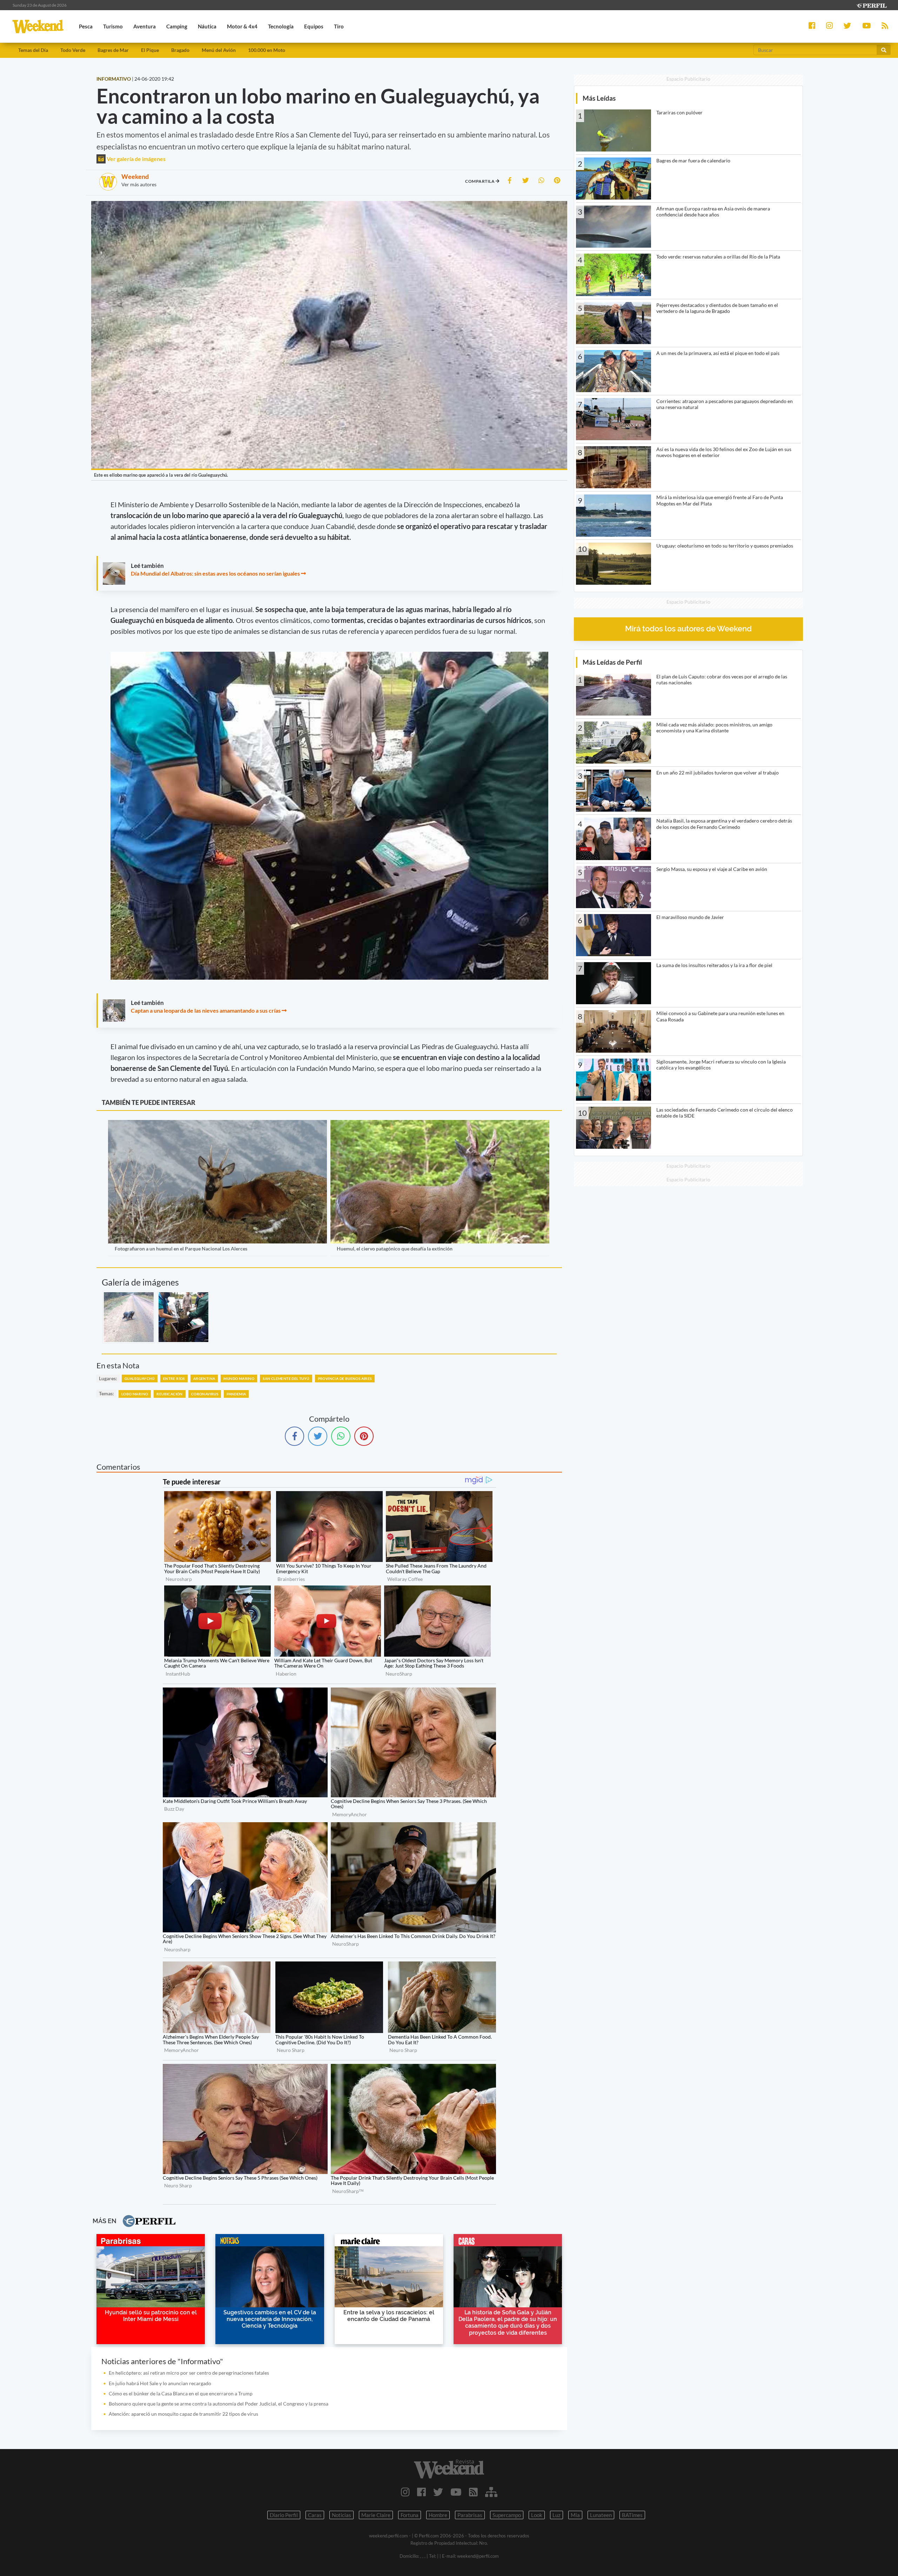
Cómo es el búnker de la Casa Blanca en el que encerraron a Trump (181, 2393)
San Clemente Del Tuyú (286, 1378)
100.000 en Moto (267, 50)
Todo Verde (73, 50)
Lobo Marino (135, 1394)
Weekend (135, 176)
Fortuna (410, 2515)
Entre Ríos (174, 1378)
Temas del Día (33, 50)
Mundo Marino (239, 1378)
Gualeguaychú (140, 1378)
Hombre (438, 2515)
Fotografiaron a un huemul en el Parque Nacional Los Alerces (181, 1249)
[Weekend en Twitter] (438, 2492)
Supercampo (507, 2515)
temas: (106, 1393)
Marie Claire (376, 2515)
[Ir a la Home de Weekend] (449, 2469)
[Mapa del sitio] (491, 2492)
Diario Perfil (284, 2515)
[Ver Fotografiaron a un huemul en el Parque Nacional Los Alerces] (217, 1125)
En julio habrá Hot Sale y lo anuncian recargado (160, 2383)
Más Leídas (599, 98)
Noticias (341, 2515)
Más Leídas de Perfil (612, 662)
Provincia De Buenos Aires (345, 1378)
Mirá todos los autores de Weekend (688, 629)
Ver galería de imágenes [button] (136, 159)
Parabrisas (470, 2515)
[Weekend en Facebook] (421, 2492)
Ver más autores (139, 184)
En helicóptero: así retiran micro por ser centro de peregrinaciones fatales (189, 2373)
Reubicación (169, 1394)
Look (537, 2515)
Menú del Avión (219, 50)
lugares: (108, 1378)
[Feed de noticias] (473, 2492)
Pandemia (236, 1394)
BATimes (632, 2515)
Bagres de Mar (113, 50)
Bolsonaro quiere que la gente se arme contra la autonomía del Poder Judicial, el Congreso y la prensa (219, 2404)
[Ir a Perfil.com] (871, 5)
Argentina (204, 1378)
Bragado (180, 50)
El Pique (150, 50)
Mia (575, 2515)
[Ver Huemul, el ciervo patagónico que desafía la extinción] (440, 1125)
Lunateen (601, 2515)
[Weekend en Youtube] (456, 2492)
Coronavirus (205, 1394)
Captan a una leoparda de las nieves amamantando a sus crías (206, 1010)
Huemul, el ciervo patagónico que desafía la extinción (395, 1249)
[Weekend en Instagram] (405, 2492)
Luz (557, 2515)
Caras (315, 2515)
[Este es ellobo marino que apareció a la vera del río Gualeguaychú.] (129, 1317)
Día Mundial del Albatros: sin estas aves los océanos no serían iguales (215, 573)
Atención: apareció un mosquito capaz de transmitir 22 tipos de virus (183, 2414)
